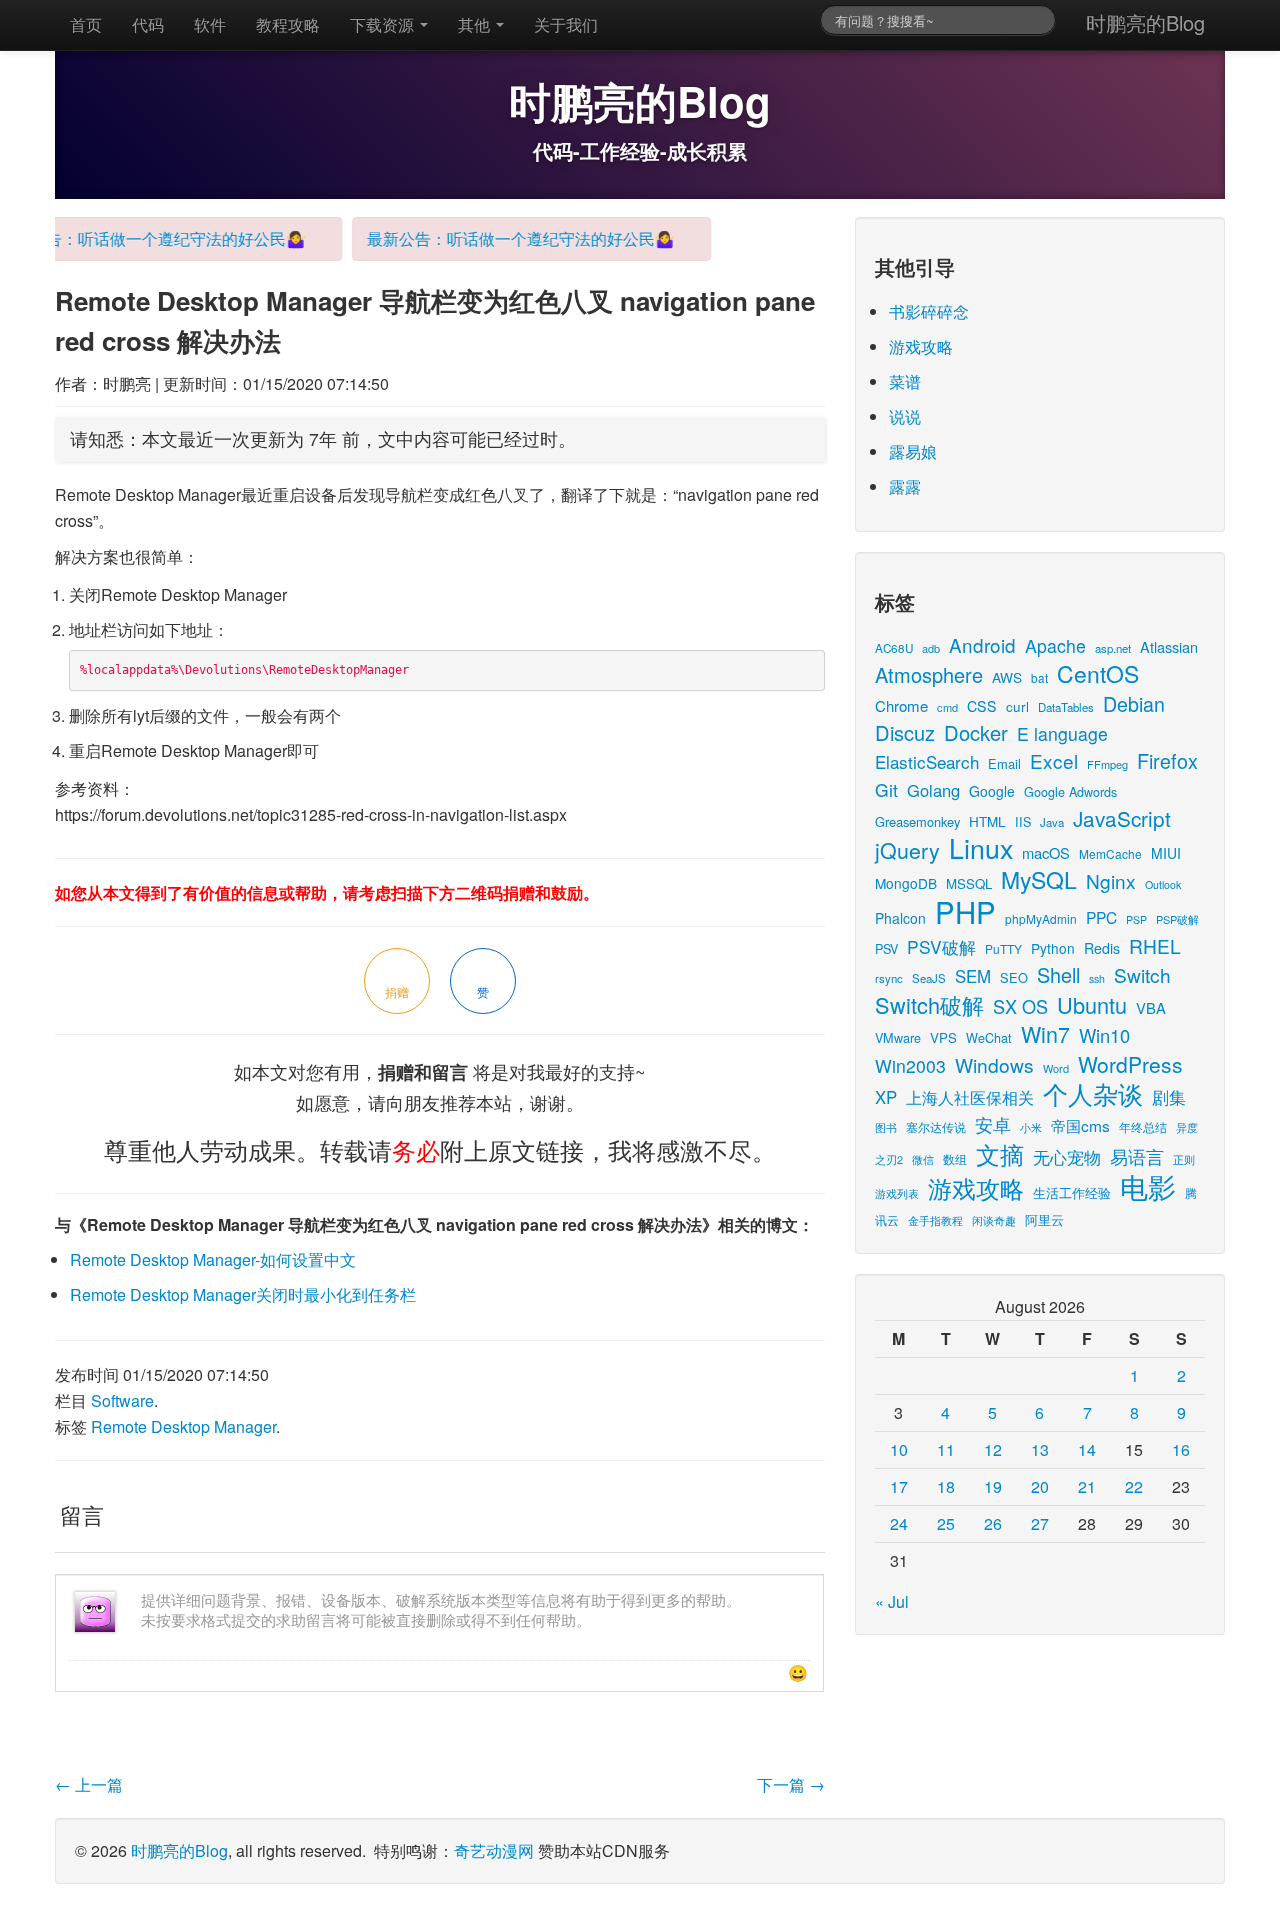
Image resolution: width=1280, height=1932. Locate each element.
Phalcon (900, 918)
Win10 (1104, 1035)
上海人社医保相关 (970, 1097)
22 (1134, 1486)
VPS (943, 1037)
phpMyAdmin (1041, 918)
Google (992, 791)
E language (1062, 733)
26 (993, 1523)
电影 (1148, 1186)
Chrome (901, 705)
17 (899, 1486)
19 (993, 1486)
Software (122, 1400)
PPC (1101, 917)
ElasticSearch (927, 761)
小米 (1031, 1127)
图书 (886, 1127)
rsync (889, 978)
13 (1040, 1449)
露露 (905, 486)
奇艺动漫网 (494, 1850)
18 (946, 1486)
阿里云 (1044, 1219)
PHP (965, 911)
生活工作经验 (1072, 1192)
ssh (1097, 978)
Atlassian (1169, 646)
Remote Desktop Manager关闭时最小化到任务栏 (243, 1294)
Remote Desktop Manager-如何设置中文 (213, 1259)
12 (993, 1449)
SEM (973, 976)
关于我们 (566, 24)
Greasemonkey (917, 821)
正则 (1184, 1159)
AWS (1007, 677)
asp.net (1113, 648)
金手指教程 (935, 1220)
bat (1039, 677)
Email (1004, 763)
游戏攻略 (921, 346)
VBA (1151, 1007)
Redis (1102, 948)
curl (1017, 706)
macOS (1046, 852)
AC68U (894, 647)
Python (1053, 948)
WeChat (989, 1037)
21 (1087, 1486)
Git (886, 789)
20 (1040, 1486)
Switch (1142, 974)
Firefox (1167, 760)
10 (899, 1449)
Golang (933, 790)
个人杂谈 (1093, 1093)
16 (1181, 1449)
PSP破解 (1177, 919)
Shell (1058, 974)
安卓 (993, 1124)
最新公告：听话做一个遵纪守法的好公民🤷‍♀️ (506, 238)
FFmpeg (1107, 764)
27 (1040, 1523)
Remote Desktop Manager (183, 1426)
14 (1087, 1449)
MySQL (1039, 879)
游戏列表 (897, 1193)
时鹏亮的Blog (1145, 22)
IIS (1023, 821)
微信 (923, 1159)
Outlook (1163, 884)
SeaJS (929, 978)
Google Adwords (1070, 791)
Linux (981, 847)
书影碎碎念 (929, 311)
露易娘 (913, 451)
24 (899, 1523)
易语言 (1137, 1156)
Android (982, 644)
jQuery (907, 849)
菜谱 (905, 381)
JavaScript (1122, 818)
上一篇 (89, 1784)
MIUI (1166, 853)
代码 (148, 24)
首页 (86, 24)
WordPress (1130, 1064)
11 (946, 1449)
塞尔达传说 (936, 1126)
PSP (1136, 919)
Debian (1134, 703)
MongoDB (906, 883)
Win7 (1045, 1033)
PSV (886, 948)
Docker (976, 732)
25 (946, 1523)
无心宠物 (1067, 1157)
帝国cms (1080, 1125)
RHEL (1155, 945)
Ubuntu (1092, 1004)
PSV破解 (941, 946)
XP (886, 1097)
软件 (210, 24)
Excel (1054, 760)
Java (1052, 822)
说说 (905, 416)
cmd (947, 707)
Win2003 (910, 1065)
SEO (1014, 977)
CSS (982, 706)
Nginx (1111, 880)
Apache (1055, 645)
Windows (994, 1064)
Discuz (905, 732)
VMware (898, 1037)
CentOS (1098, 673)
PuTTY (1003, 948)
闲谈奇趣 (994, 1220)
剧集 (1169, 1097)
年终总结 (1143, 1126)
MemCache (1110, 853)
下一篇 (791, 1784)
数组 (955, 1158)
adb (931, 648)
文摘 (1000, 1153)
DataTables (1066, 707)
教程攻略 (288, 24)
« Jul (892, 1601)
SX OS (1020, 1006)
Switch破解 (929, 1004)
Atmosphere (929, 674)
